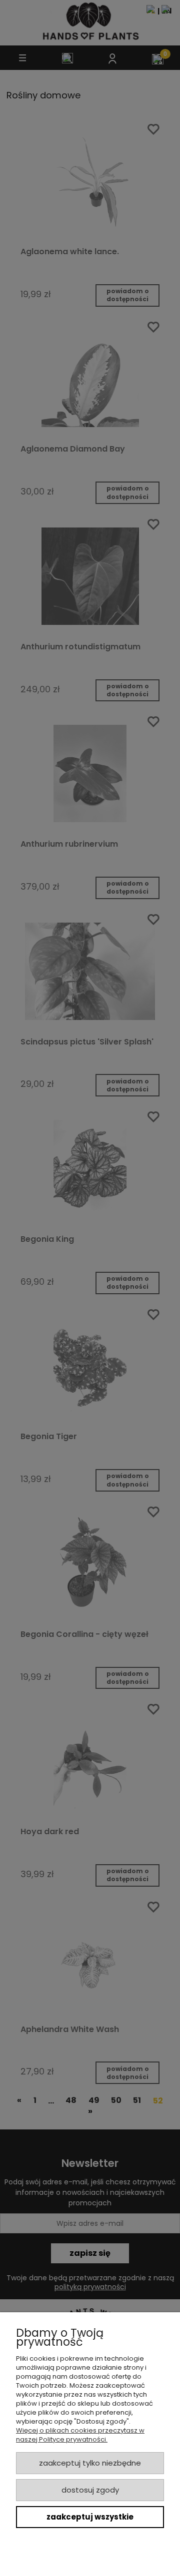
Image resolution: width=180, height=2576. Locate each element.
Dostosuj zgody (90, 2490)
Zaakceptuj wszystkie (90, 2517)
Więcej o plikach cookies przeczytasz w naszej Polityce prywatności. (80, 2435)
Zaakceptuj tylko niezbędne (90, 2463)
